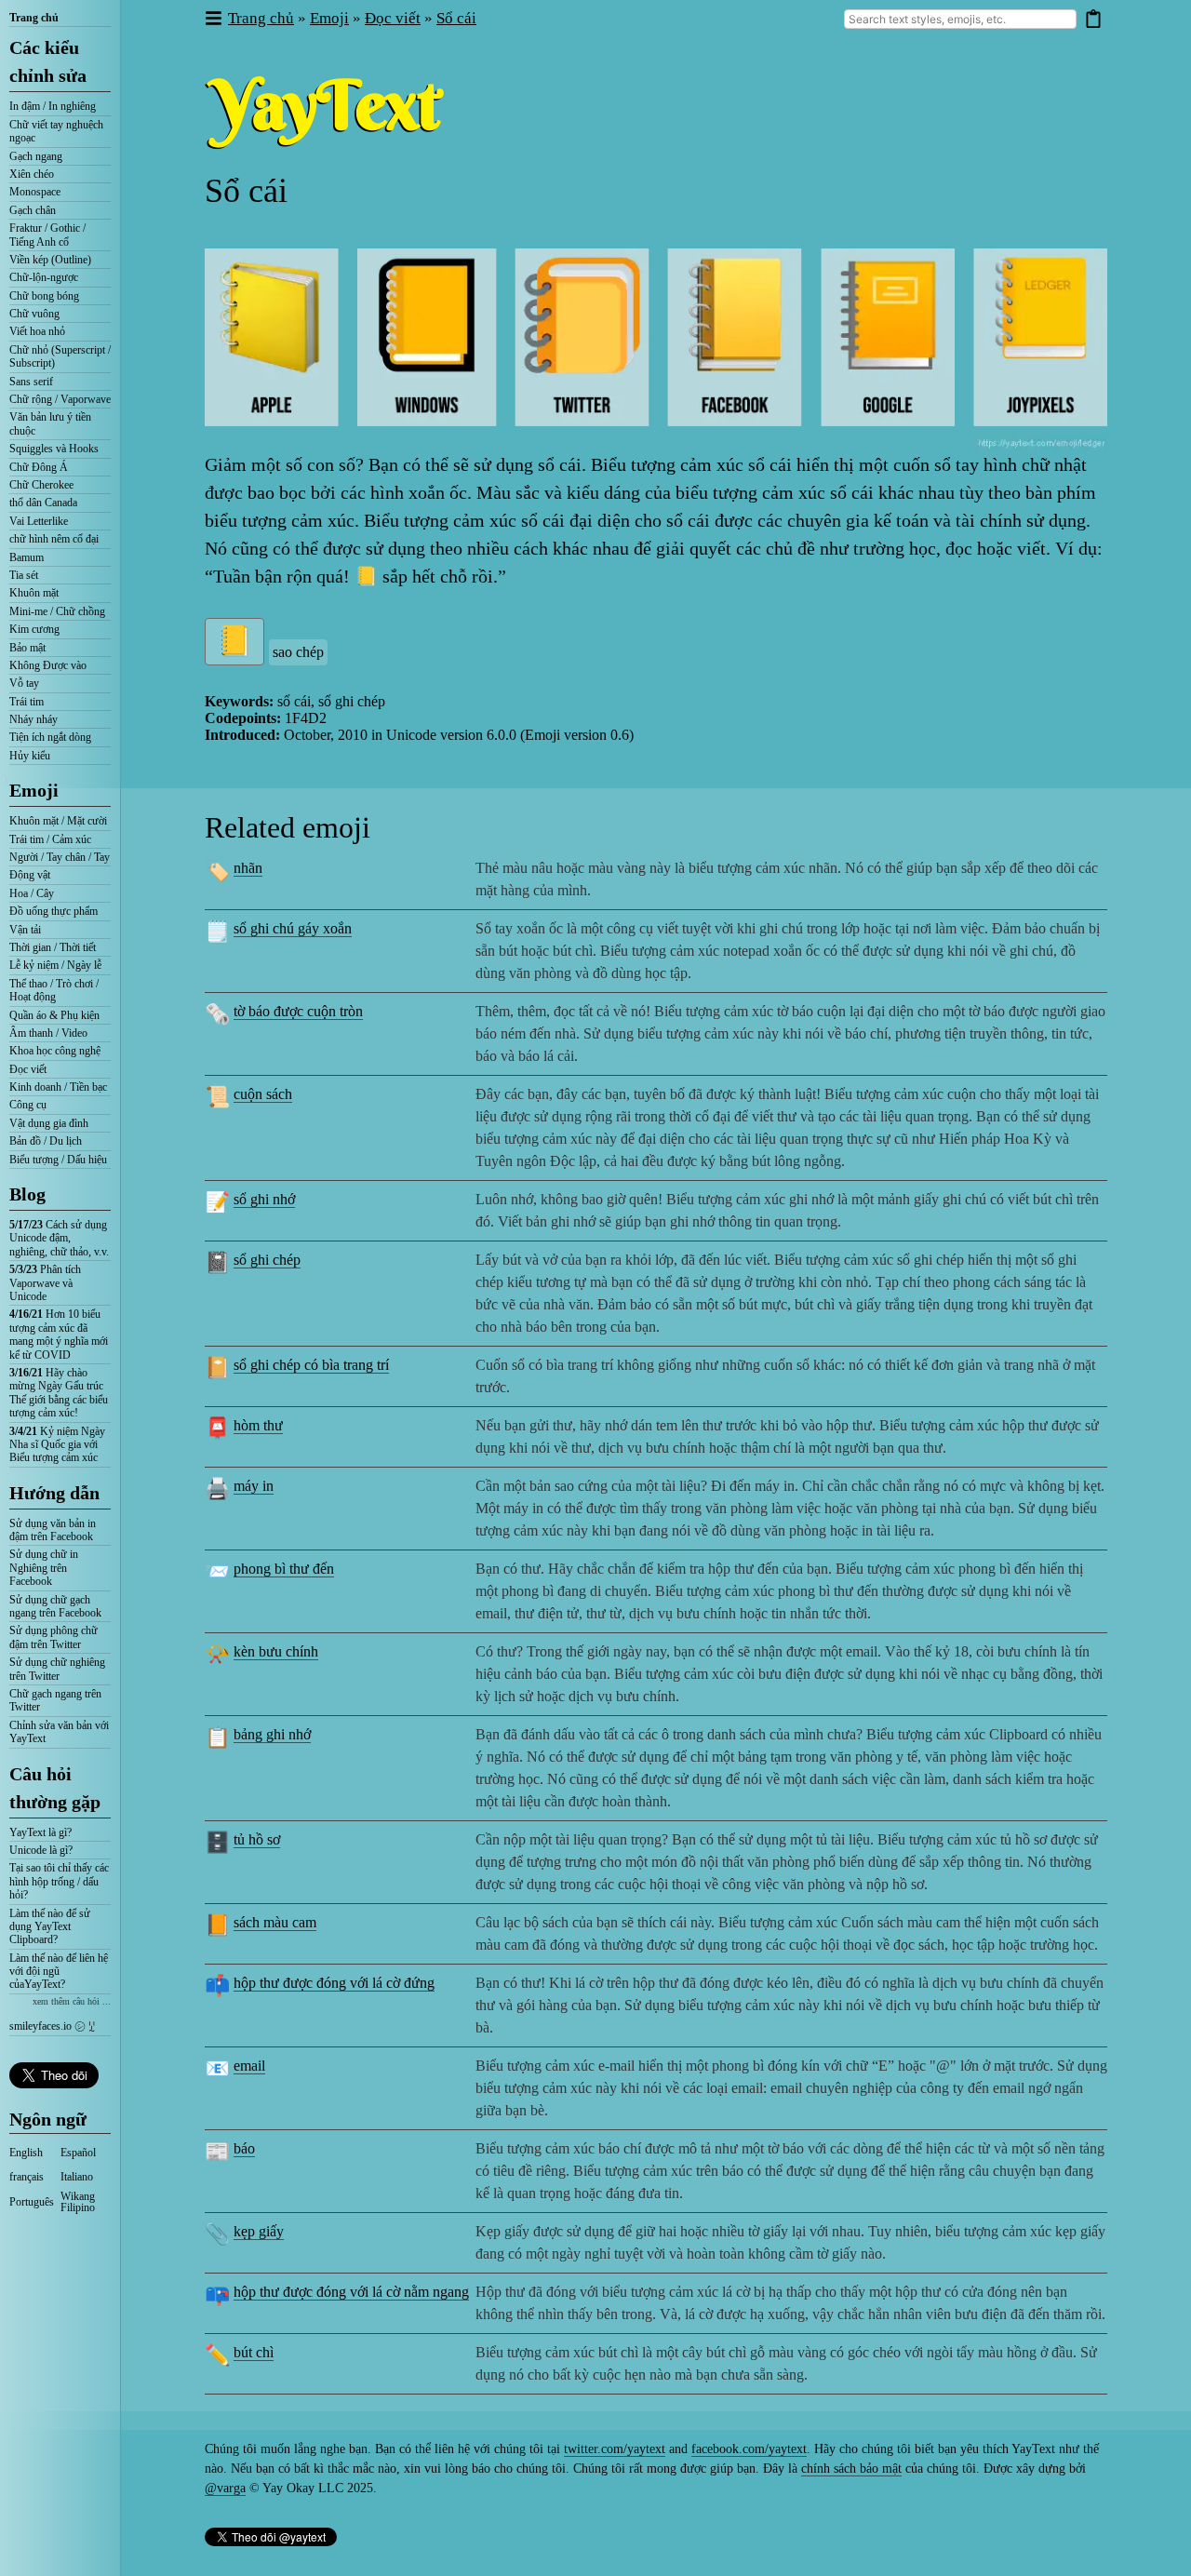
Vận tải (25, 930)
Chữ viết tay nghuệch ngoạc (56, 131)
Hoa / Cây (32, 893)
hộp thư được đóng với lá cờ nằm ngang (351, 2292)
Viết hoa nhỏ (37, 331)
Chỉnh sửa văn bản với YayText (59, 1732)
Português (32, 2202)
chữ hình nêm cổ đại (54, 539)
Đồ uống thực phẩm (54, 911)
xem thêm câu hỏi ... (72, 2001)
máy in (254, 1486)
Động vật (30, 875)
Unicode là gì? (41, 1850)
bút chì (254, 2352)
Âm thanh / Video (48, 1033)
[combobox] (960, 19)
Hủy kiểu (30, 756)
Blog (27, 1194)
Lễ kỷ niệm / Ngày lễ (55, 965)
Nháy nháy (33, 719)
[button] (213, 19)
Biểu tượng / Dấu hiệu (58, 1160)
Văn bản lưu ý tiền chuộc (50, 423)
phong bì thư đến (284, 1569)
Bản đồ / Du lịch (46, 1141)
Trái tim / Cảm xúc (50, 839)
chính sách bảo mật (851, 2469)
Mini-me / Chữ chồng (57, 611)
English (26, 2153)
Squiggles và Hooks (54, 449)
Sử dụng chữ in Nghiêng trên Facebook (44, 1568)
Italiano (77, 2177)
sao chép (298, 652)
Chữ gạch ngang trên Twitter (55, 1700)
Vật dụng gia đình (49, 1123)
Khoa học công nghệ (55, 1051)
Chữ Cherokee (41, 485)
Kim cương (34, 629)
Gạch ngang (36, 156)
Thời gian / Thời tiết (53, 947)
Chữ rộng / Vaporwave (60, 399)
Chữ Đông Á (39, 467)
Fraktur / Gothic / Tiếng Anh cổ (47, 235)
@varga (225, 2488)
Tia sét (24, 575)
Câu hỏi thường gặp (55, 1788)
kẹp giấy (259, 2231)
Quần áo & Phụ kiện (54, 1015)
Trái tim (27, 702)
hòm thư (258, 1425)
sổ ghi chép (267, 1260)
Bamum (27, 557)
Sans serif (31, 382)
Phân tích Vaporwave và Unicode (45, 1283)
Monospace (35, 192)
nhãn (248, 868)
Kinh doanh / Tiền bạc (58, 1087)
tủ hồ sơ (257, 1839)
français (27, 2177)
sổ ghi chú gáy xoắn (293, 928)
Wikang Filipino (78, 2202)
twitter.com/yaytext (615, 2449)
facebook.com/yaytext (749, 2449)
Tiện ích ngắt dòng (50, 737)
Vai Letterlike (39, 521)
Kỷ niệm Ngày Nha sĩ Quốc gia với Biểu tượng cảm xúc (57, 1445)
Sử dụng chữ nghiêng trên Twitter (57, 1669)
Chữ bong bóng (44, 296)
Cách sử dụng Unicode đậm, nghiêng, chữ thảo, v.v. (59, 1238)
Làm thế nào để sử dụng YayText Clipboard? (50, 1927)
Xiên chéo (32, 174)
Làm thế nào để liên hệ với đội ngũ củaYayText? (59, 1972)
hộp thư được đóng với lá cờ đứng (334, 1983)
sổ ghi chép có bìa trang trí (311, 1365)
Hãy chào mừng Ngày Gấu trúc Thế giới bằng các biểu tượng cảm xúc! (59, 1393)
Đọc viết (28, 1069)
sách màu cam (275, 1922)
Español (78, 2153)
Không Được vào (48, 665)
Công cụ (28, 1105)
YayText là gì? (40, 1832)
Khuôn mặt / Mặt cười (58, 821)
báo (244, 2148)
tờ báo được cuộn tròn (298, 1011)
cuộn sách (263, 1094)
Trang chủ (34, 18)
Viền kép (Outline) (50, 260)
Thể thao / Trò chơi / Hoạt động (54, 990)
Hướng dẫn (54, 1493)
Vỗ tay (24, 683)
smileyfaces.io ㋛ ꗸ (52, 2026)
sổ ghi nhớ (264, 1199)
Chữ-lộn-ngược (44, 277)
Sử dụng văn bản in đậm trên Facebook (53, 1530)
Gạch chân (33, 210)
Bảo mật (27, 648)
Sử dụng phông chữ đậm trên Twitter (54, 1637)
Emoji (34, 790)
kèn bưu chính (276, 1651)
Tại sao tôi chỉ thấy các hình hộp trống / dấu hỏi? (59, 1881)
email (249, 2066)
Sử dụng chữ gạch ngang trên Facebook (55, 1606)
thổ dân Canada (43, 503)
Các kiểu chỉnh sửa (48, 61)
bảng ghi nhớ (272, 1734)
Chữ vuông (34, 314)
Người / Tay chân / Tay (60, 857)
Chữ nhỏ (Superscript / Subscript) (60, 356)
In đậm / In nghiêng (53, 106)
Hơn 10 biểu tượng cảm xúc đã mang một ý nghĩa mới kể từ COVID (59, 1334)
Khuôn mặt (34, 593)
